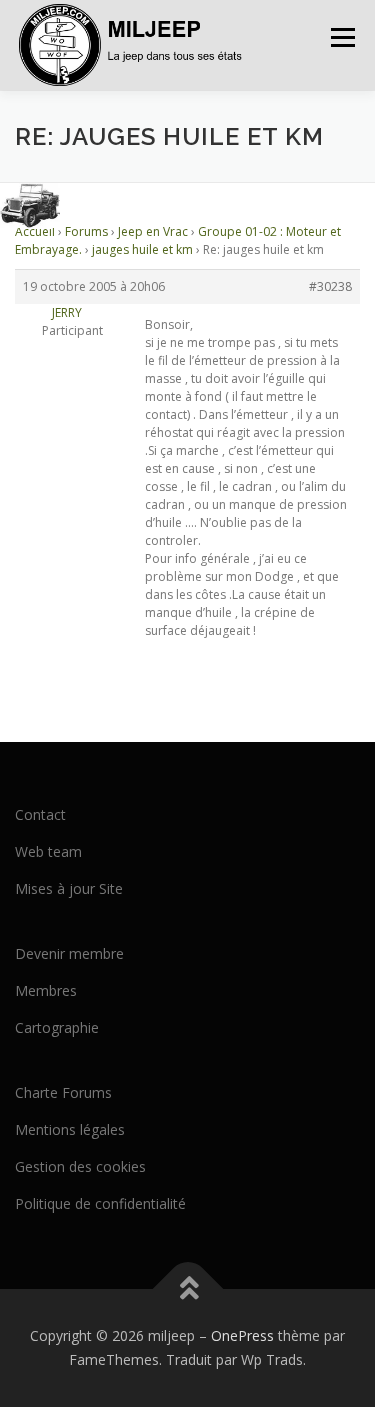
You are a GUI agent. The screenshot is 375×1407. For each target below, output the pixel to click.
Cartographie (57, 1027)
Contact (40, 814)
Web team (48, 851)
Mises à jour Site (69, 888)
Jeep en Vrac (153, 231)
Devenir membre (69, 953)
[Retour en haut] (187, 1289)
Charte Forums (63, 1092)
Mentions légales (70, 1129)
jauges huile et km (142, 249)
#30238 (330, 286)
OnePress (242, 1335)
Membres (46, 990)
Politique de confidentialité (100, 1203)
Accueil (35, 231)
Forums (86, 231)
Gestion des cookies (80, 1166)
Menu (341, 37)
